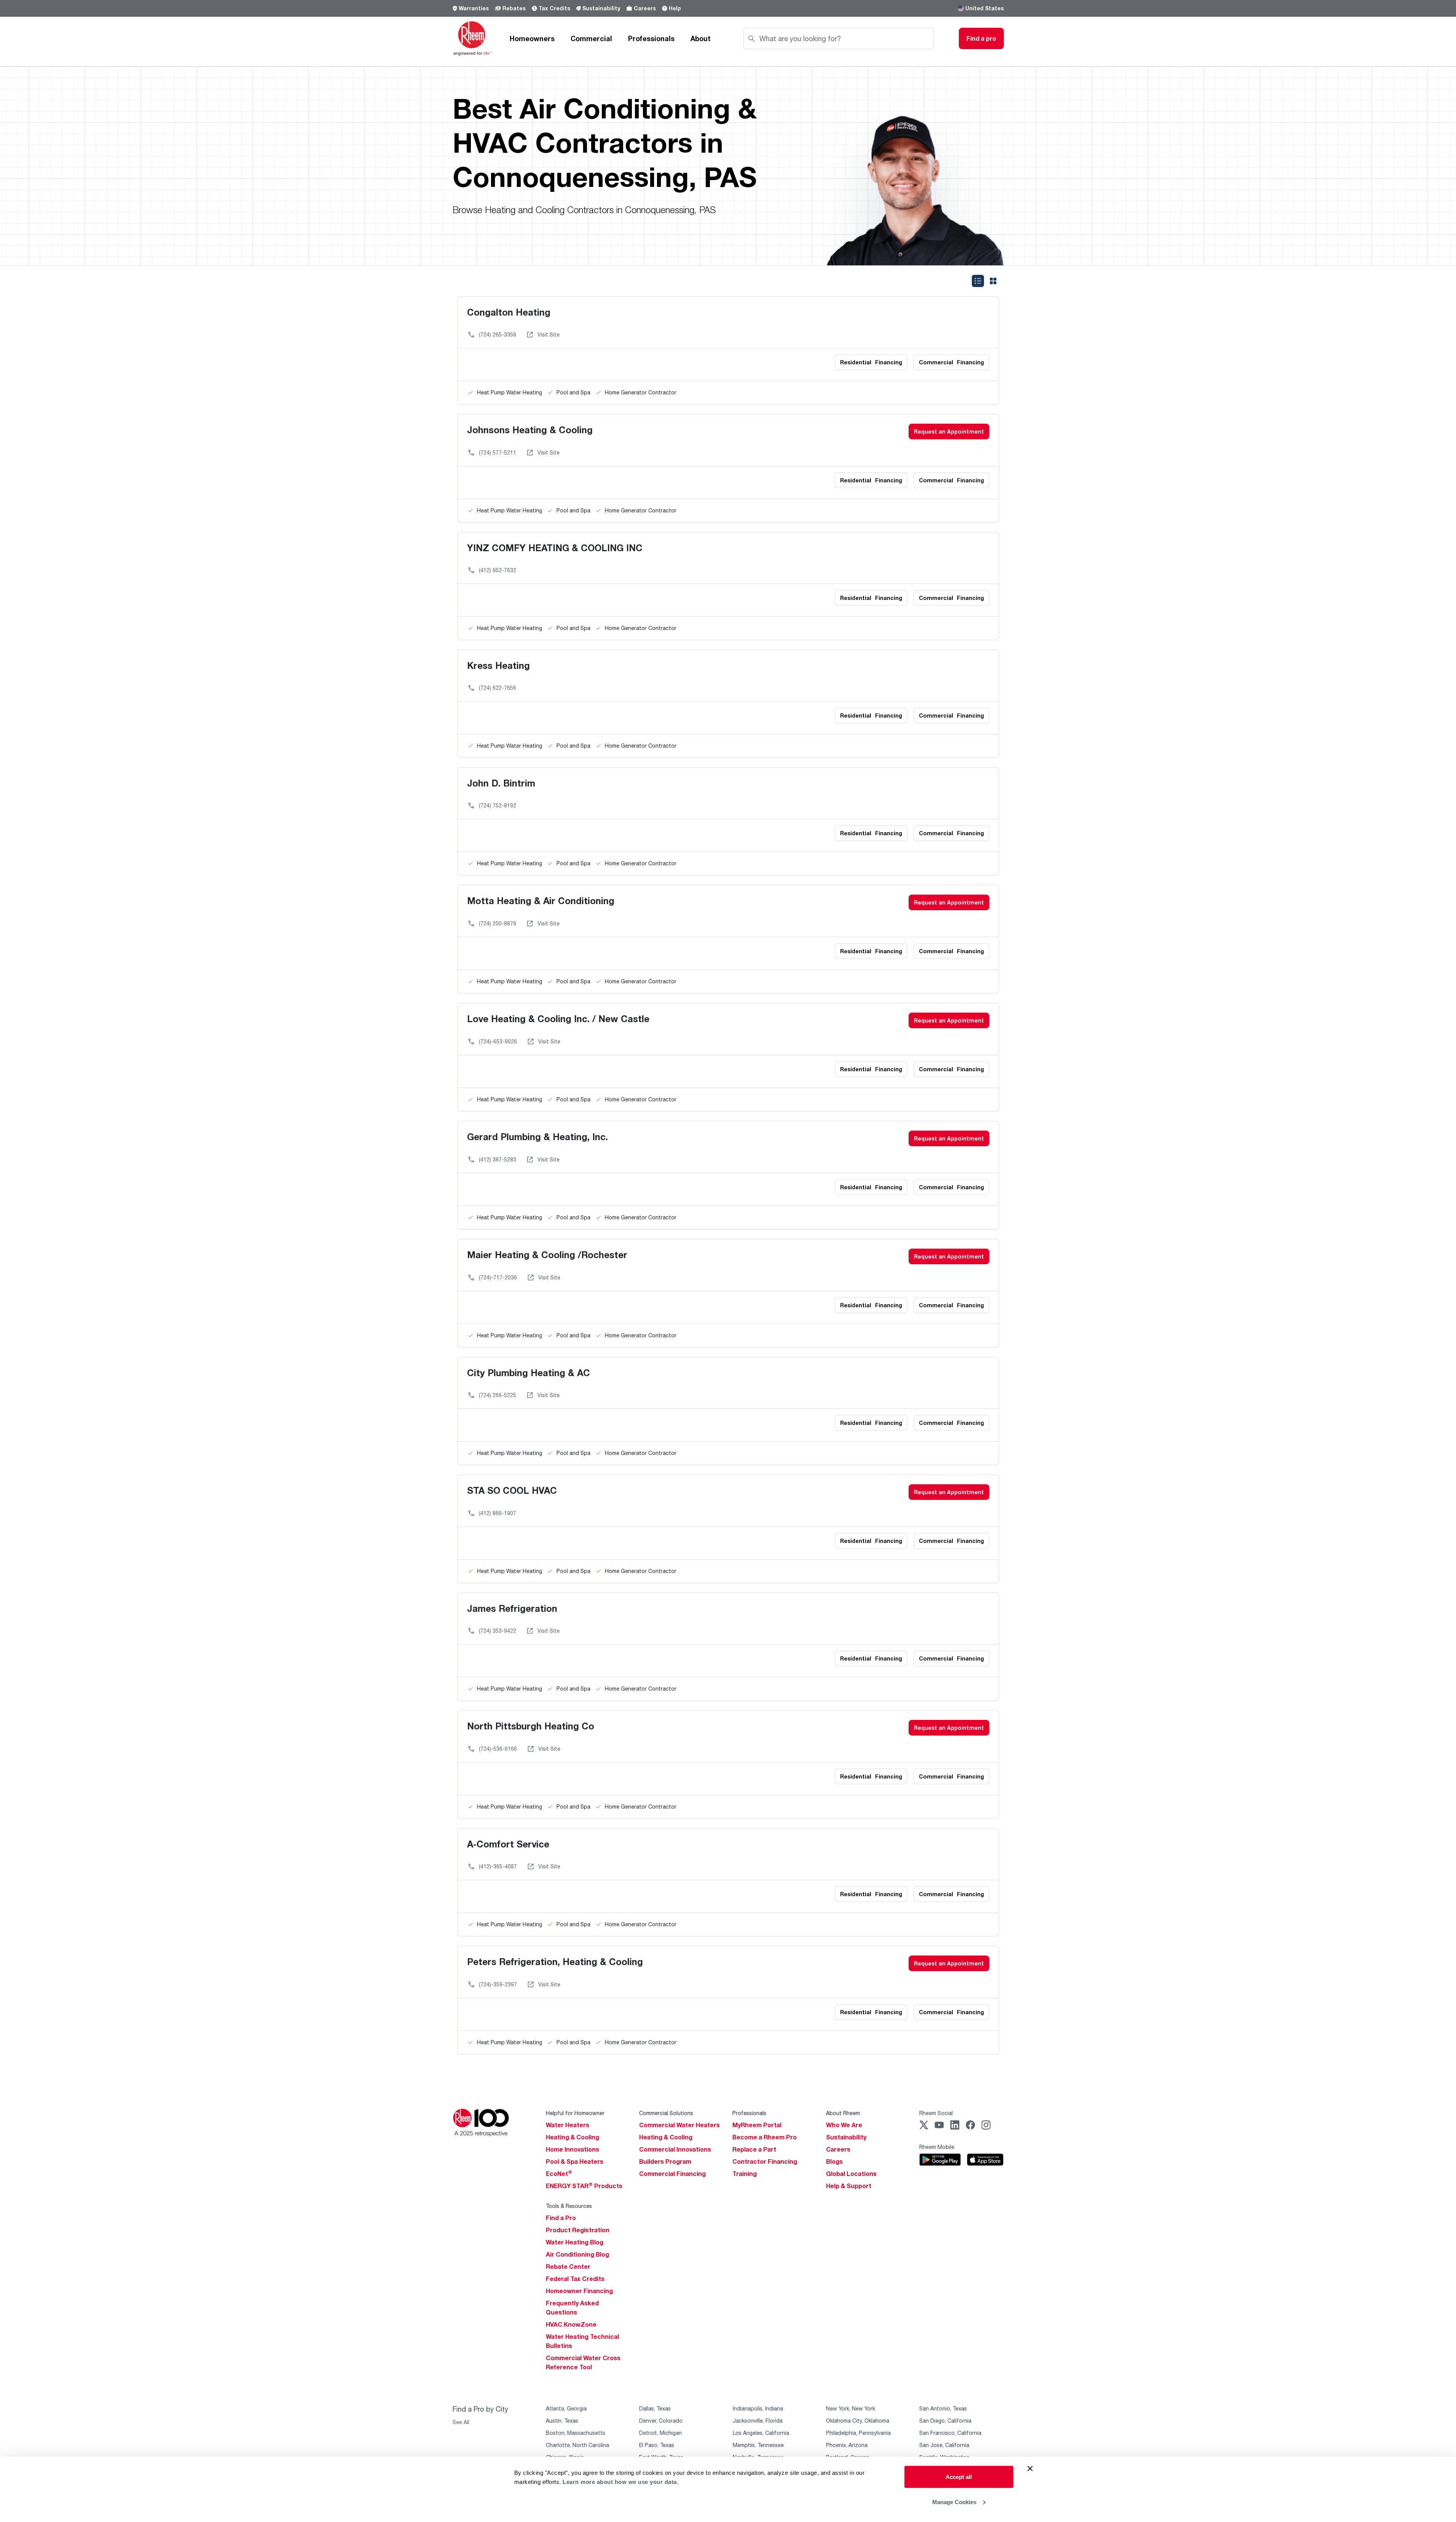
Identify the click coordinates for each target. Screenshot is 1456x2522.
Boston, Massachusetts (576, 2433)
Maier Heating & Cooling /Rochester (547, 1255)
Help (675, 8)
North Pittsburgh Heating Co (531, 1726)
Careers (645, 8)
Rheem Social (936, 2113)
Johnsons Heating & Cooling (530, 430)
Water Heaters (568, 2125)
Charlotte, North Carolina (577, 2445)
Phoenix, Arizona (847, 2445)
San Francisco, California (950, 2433)
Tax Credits (554, 8)
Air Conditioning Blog (577, 2254)
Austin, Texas (562, 2421)
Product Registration (578, 2230)
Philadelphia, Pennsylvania (858, 2433)
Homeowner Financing (579, 2291)
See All (461, 2422)
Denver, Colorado (661, 2421)
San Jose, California (944, 2445)
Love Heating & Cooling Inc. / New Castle (558, 1019)
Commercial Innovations (675, 2149)
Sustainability (601, 8)
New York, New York (851, 2408)
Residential (871, 362)
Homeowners (532, 38)
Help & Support (849, 2186)
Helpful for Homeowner (575, 2113)
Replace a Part (754, 2149)
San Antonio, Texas (943, 2408)
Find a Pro (561, 2218)
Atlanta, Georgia (566, 2408)
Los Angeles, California (761, 2433)
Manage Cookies (954, 2502)
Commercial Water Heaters (679, 2125)
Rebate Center (568, 2267)
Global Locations (851, 2174)
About (701, 38)
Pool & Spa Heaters (575, 2161)
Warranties (474, 8)
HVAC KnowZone (571, 2324)
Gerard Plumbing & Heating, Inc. (537, 1137)
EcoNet (559, 2174)
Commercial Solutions (666, 2113)
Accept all (959, 2477)
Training (745, 2174)
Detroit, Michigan (660, 2433)
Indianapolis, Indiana (758, 2408)
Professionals (651, 38)
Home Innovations (573, 2149)
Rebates (514, 8)
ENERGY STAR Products (584, 2186)
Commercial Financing (672, 2174)
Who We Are (844, 2125)
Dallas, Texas (655, 2408)
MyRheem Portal (757, 2125)
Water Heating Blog (575, 2242)
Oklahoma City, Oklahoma (858, 2421)
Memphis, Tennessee (758, 2445)
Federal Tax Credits (575, 2279)
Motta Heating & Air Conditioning (541, 900)
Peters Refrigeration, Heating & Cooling (555, 1961)
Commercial (591, 38)
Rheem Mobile (937, 2147)
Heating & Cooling (573, 2137)
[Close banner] (1030, 2469)
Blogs (834, 2161)
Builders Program (665, 2161)
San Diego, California (945, 2421)
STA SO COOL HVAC (512, 1490)
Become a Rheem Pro (765, 2137)
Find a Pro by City (480, 2409)
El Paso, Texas (657, 2445)
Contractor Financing (765, 2161)
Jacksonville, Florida (758, 2421)
